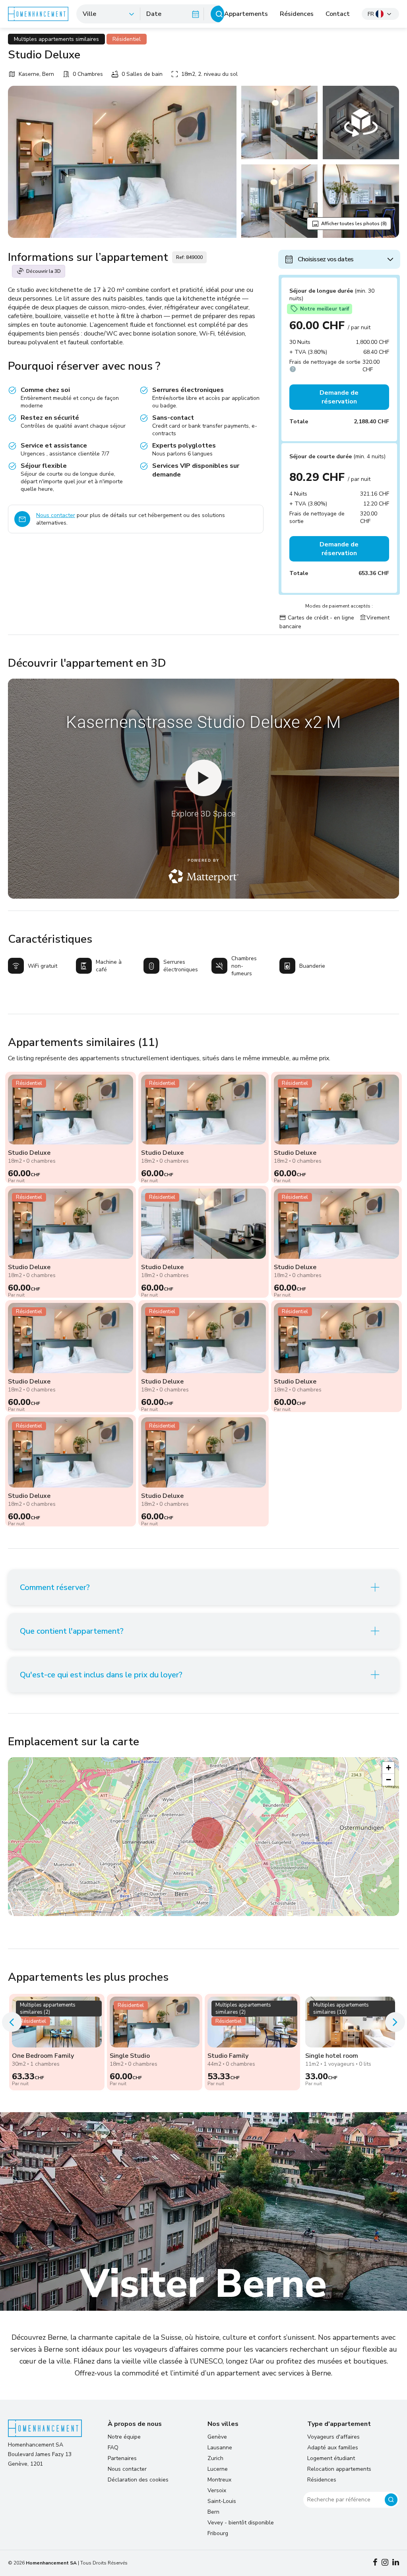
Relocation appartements (339, 2469)
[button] (207, 1833)
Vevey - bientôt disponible (241, 2523)
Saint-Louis (222, 2501)
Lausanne (220, 2448)
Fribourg (218, 2533)
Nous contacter (56, 515)
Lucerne (218, 2469)
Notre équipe (124, 2437)
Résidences (297, 14)
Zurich (215, 2458)
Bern (213, 2512)
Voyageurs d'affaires (333, 2437)
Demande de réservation (339, 397)
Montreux (219, 2480)
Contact (338, 14)
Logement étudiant (331, 2458)
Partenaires (122, 2458)
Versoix (217, 2490)
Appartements (246, 14)
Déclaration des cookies (138, 2480)
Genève (217, 2437)
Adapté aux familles (333, 2448)
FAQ (113, 2448)
